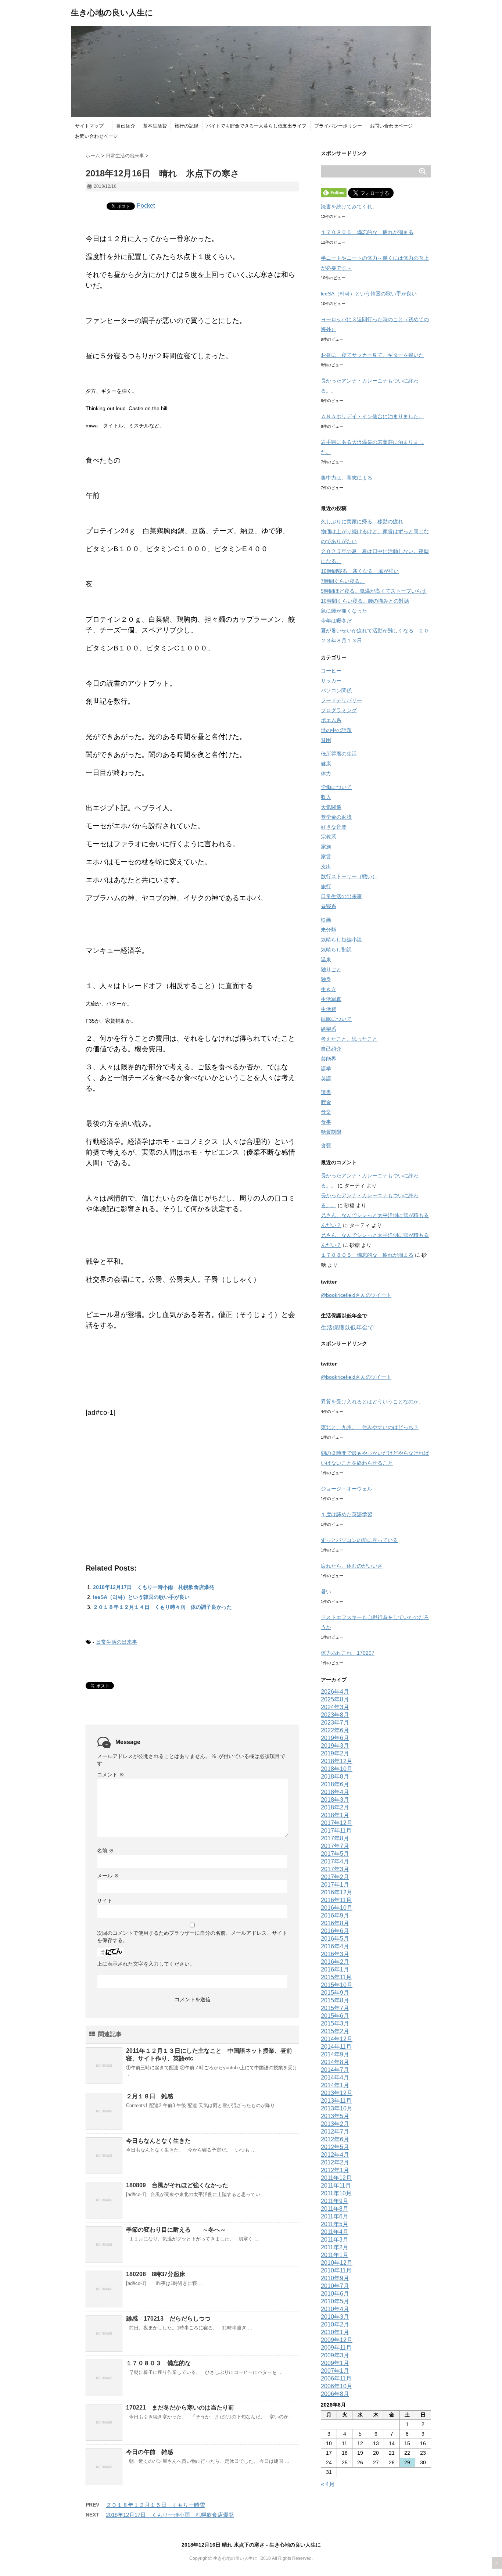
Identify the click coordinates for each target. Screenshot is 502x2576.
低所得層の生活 (339, 754)
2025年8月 (335, 1699)
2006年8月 (335, 2394)
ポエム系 (331, 720)
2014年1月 (335, 2085)
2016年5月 (335, 1939)
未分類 (329, 930)
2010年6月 (335, 2294)
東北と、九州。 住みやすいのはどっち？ (370, 1427)
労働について (336, 787)
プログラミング (339, 710)
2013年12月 (337, 2093)
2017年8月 (335, 1838)
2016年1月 (335, 1969)
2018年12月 (337, 1761)
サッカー (331, 681)
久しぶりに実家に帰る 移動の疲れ (362, 521)
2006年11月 (336, 2378)
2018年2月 (335, 1807)
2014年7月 (335, 2070)
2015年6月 (335, 2016)
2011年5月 (335, 2224)
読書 (326, 1092)
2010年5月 (335, 2301)
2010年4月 (335, 2309)
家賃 (326, 857)
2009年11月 (336, 2348)
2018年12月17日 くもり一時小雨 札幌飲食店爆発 (154, 1587)
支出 (326, 867)
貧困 (326, 740)
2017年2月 (335, 1877)
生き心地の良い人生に (112, 13)
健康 (326, 764)
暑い (326, 1592)
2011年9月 (335, 2201)
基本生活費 (155, 126)
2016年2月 (335, 1962)
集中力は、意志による (352, 478)
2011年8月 (335, 2209)
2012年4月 (335, 2155)
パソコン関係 (336, 690)
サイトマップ (92, 126)
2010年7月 (335, 2286)
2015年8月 (335, 2000)
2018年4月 (335, 1792)
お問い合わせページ (391, 126)
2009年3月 (335, 2355)
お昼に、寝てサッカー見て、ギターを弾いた (372, 355)
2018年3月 (335, 1800)
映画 (326, 920)
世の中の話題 (336, 730)
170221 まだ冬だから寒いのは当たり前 (180, 2408)
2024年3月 (335, 1707)
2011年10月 (336, 2193)
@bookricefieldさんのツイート (356, 1295)
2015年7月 (335, 2008)
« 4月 (328, 2484)
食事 (326, 1122)
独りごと (331, 969)
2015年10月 (337, 1985)
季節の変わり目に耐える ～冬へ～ (176, 2230)
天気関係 (331, 807)
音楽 (326, 1112)
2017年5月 (335, 1854)
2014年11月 (336, 2047)
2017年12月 (337, 1823)
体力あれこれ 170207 (348, 1653)
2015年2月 (335, 2031)
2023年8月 (335, 1715)
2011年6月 (335, 2216)
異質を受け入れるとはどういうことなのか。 (372, 1402)
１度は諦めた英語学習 (347, 1514)
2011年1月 (335, 2255)
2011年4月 (335, 2232)
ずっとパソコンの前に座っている (359, 1540)
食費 (326, 1145)
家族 (326, 847)
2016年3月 (335, 1954)
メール (108, 1876)
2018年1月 (335, 1815)
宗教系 (329, 837)
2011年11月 (336, 2186)
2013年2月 (335, 2124)
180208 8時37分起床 (159, 2274)
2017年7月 (335, 1846)
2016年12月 (337, 1892)
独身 (326, 979)
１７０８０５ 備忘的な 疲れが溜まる (367, 232)
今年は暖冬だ (336, 621)
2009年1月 (335, 2363)
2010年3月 (335, 2317)
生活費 (329, 1009)
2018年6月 (335, 1784)
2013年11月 (336, 2101)
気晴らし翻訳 (336, 950)
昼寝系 (329, 906)
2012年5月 (335, 2147)
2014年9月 (335, 2054)
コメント (111, 1775)
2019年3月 (335, 1746)
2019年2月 (335, 1753)
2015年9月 (335, 1993)
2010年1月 (335, 2332)
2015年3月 (335, 2024)
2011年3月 (335, 2240)
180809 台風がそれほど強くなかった (177, 2185)
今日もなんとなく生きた (158, 2141)
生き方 (329, 989)
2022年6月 (335, 1730)
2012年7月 (335, 2132)
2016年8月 (335, 1923)
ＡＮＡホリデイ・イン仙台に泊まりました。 (372, 416)
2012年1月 (335, 2170)
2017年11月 (336, 1831)
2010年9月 (335, 2278)
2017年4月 (335, 1861)
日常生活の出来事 (116, 1642)
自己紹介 (126, 126)
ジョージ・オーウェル (347, 1489)
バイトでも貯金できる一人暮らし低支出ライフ (256, 126)
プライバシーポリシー (338, 126)
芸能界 (329, 1059)
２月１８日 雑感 (150, 2096)
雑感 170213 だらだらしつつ (168, 2319)
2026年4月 (335, 1692)
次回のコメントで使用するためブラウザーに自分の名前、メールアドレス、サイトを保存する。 (192, 1937)
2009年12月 (337, 2340)
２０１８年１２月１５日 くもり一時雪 (155, 2505)
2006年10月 (337, 2386)
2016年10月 (337, 1908)
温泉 (326, 959)
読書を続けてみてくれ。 (349, 207)
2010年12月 (337, 2263)
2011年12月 (336, 2178)
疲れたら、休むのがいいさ (352, 1566)
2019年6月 (335, 1738)
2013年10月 (337, 2108)
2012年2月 (335, 2162)
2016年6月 (335, 1931)
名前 (105, 1851)
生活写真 (331, 999)
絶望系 (329, 1029)
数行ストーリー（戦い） (349, 876)
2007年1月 (335, 2371)
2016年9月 (335, 1915)
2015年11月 (336, 1977)
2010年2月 (335, 2324)
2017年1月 (335, 1885)
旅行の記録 (187, 126)
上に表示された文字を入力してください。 (146, 1964)
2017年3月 (335, 1869)
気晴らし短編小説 (341, 940)
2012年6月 (335, 2139)
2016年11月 (336, 1900)
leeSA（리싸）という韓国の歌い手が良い (141, 1597)
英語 (326, 1079)
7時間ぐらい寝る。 (343, 581)
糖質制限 (331, 1132)
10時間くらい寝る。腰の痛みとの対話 (365, 601)
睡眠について (336, 1019)
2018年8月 (335, 1777)
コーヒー (331, 671)
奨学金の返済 (336, 817)
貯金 (326, 1102)
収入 (326, 797)
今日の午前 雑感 (150, 2452)
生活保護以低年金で (347, 1328)
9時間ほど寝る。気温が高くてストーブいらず (374, 591)
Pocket (146, 206)
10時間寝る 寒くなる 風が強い (360, 571)
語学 (326, 1069)
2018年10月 (337, 1769)
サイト (105, 1901)
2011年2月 (335, 2247)
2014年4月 (335, 2078)
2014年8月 (335, 2062)
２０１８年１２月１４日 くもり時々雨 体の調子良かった (162, 1607)
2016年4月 (335, 1946)
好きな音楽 (334, 827)
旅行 (326, 886)
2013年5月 (335, 2116)
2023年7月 (335, 1723)
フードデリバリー (341, 700)
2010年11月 (336, 2270)
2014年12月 (337, 2039)
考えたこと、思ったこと (349, 1039)
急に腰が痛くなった (344, 611)
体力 (326, 774)
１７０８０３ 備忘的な (158, 2363)
